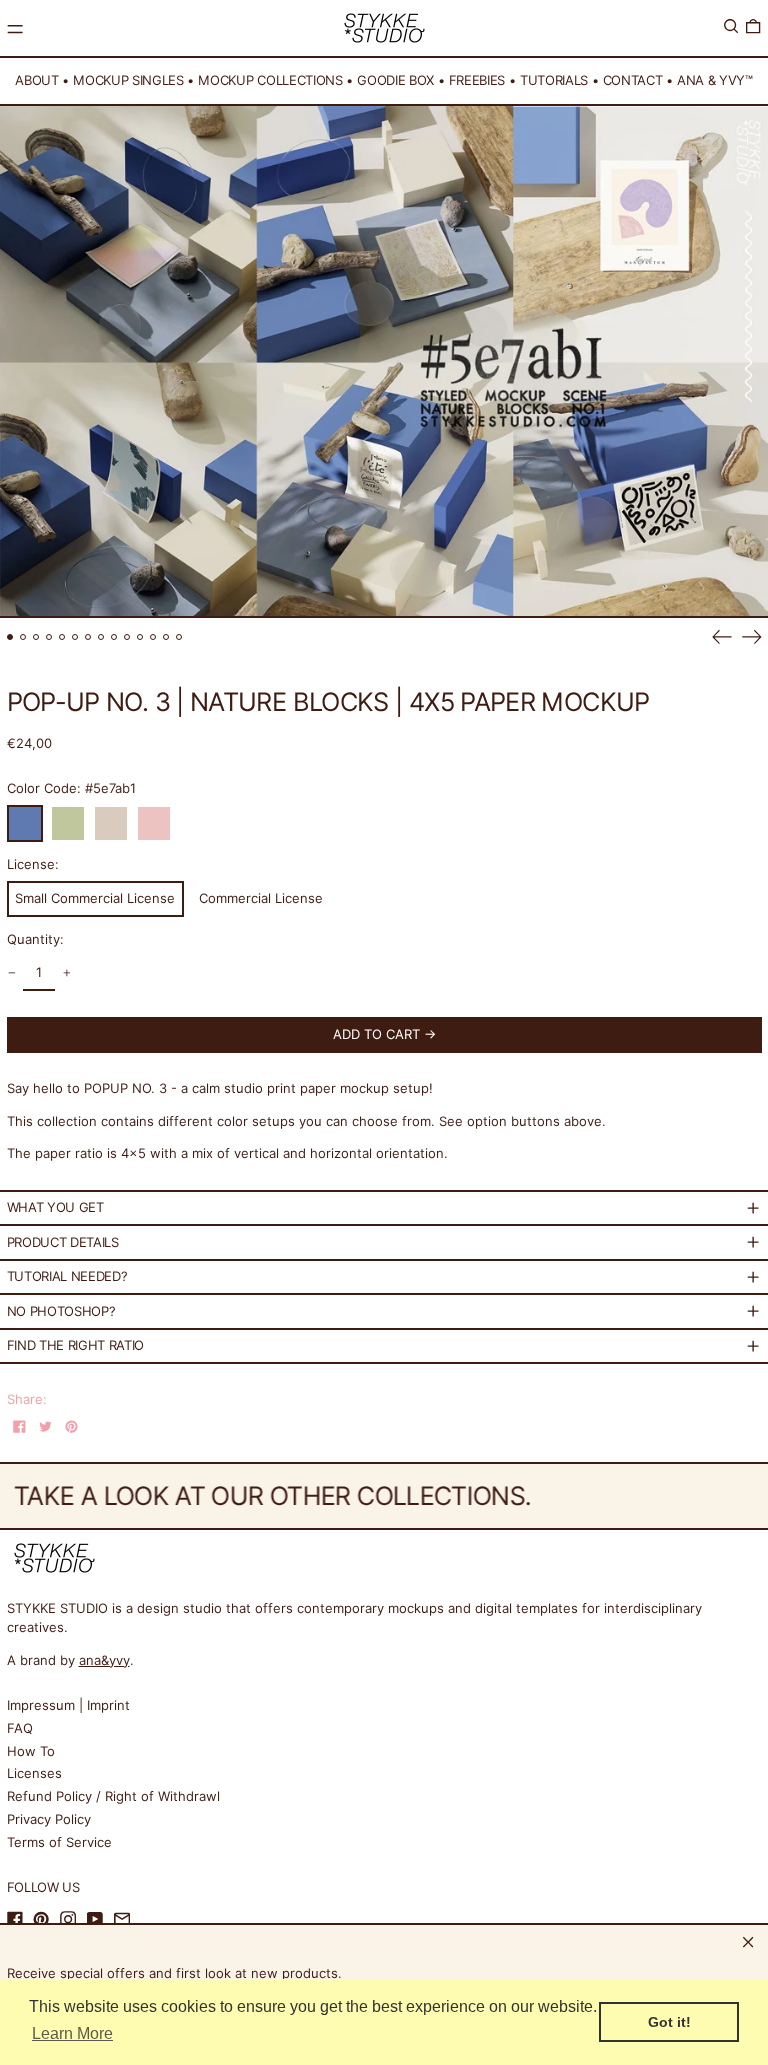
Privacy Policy (49, 1819)
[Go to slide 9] (114, 637)
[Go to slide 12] (153, 637)
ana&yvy (104, 1660)
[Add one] (66, 973)
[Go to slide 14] (179, 637)
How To (31, 1751)
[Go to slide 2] (23, 637)
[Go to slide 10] (127, 637)
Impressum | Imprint (68, 1705)
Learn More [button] (72, 2033)
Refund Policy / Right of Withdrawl (113, 1796)
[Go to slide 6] (75, 637)
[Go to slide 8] (101, 637)
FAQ (20, 1728)
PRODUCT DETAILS (63, 1242)
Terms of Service (59, 1842)
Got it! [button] (669, 2022)
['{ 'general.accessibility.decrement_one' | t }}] (11, 973)
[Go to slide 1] (10, 637)
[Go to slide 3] (36, 637)
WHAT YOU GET (55, 1207)
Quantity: (35, 939)
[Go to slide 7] (88, 637)
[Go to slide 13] (166, 637)
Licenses (34, 1773)
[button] (731, 26)
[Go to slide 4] (49, 637)
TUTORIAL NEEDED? (67, 1276)
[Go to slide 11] (140, 637)
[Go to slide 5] (62, 637)
